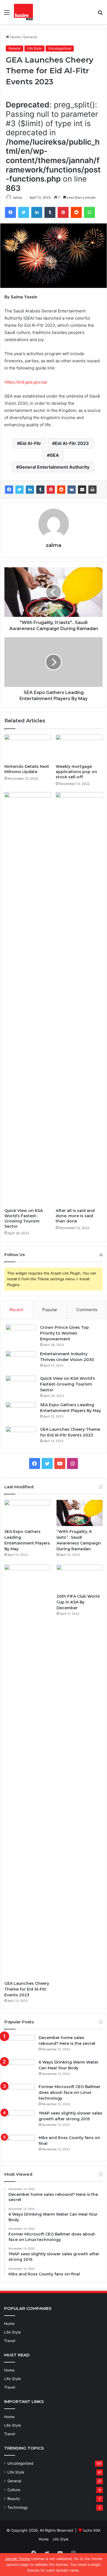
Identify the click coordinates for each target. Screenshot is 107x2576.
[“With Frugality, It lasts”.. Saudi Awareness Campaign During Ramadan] (80, 1513)
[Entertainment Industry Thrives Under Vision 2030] (21, 1361)
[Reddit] (76, 212)
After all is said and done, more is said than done (75, 1216)
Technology (18, 2507)
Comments (87, 1310)
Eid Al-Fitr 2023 (72, 443)
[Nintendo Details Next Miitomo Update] (28, 748)
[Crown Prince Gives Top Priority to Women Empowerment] (21, 1335)
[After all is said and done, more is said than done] (79, 999)
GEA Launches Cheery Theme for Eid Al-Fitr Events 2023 (27, 1989)
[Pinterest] (63, 212)
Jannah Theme (18, 2559)
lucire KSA (92, 2530)
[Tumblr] (50, 212)
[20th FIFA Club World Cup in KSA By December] (80, 1578)
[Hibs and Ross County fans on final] (19, 2145)
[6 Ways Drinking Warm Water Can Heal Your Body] (19, 2070)
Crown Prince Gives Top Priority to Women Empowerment (64, 1333)
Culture (14, 2490)
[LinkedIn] (37, 212)
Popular (50, 1310)
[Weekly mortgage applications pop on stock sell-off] (79, 748)
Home (15, 37)
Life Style (34, 48)
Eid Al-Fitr (30, 443)
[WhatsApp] (89, 212)
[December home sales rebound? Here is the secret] (19, 2045)
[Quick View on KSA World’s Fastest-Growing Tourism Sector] (28, 999)
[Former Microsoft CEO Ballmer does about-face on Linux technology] (19, 2094)
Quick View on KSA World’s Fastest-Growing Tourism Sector (24, 1218)
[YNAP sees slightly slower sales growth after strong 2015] (19, 2121)
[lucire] (23, 12)
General (30, 37)
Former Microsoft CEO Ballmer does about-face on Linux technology (70, 2092)
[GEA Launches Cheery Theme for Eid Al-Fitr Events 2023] (21, 1437)
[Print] (92, 490)
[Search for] (100, 14)
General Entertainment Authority (54, 467)
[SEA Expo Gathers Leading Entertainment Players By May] (21, 1412)
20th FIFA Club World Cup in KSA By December (78, 1602)
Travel (10, 2341)
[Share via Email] (82, 490)
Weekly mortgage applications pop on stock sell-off (76, 772)
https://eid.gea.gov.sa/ (26, 382)
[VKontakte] (72, 490)
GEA (54, 455)
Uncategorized (60, 48)
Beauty (14, 2499)
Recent (16, 1310)
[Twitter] (24, 212)
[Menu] (7, 14)
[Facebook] (10, 212)
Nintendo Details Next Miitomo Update (27, 769)
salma (17, 197)
